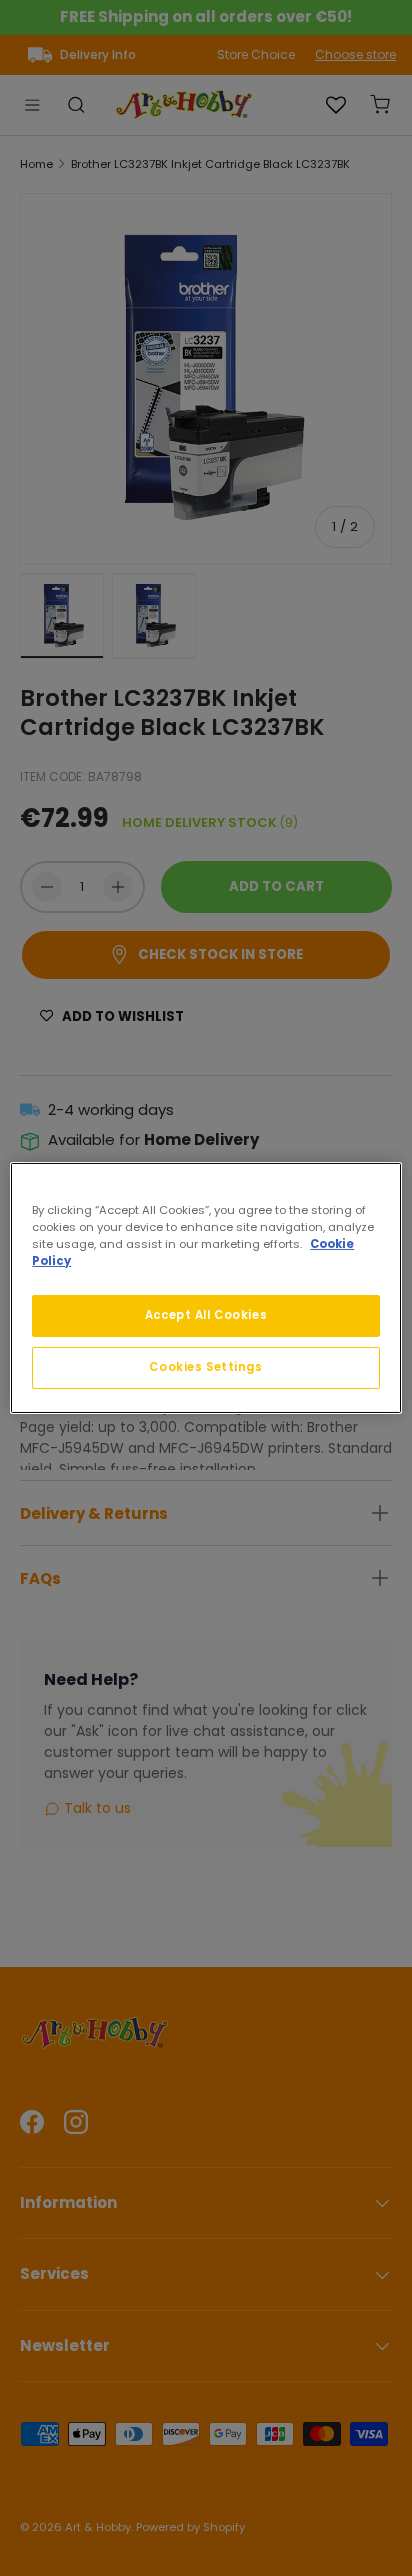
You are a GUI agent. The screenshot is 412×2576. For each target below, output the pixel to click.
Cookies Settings (205, 1367)
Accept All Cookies (206, 1315)
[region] (205, 1288)
